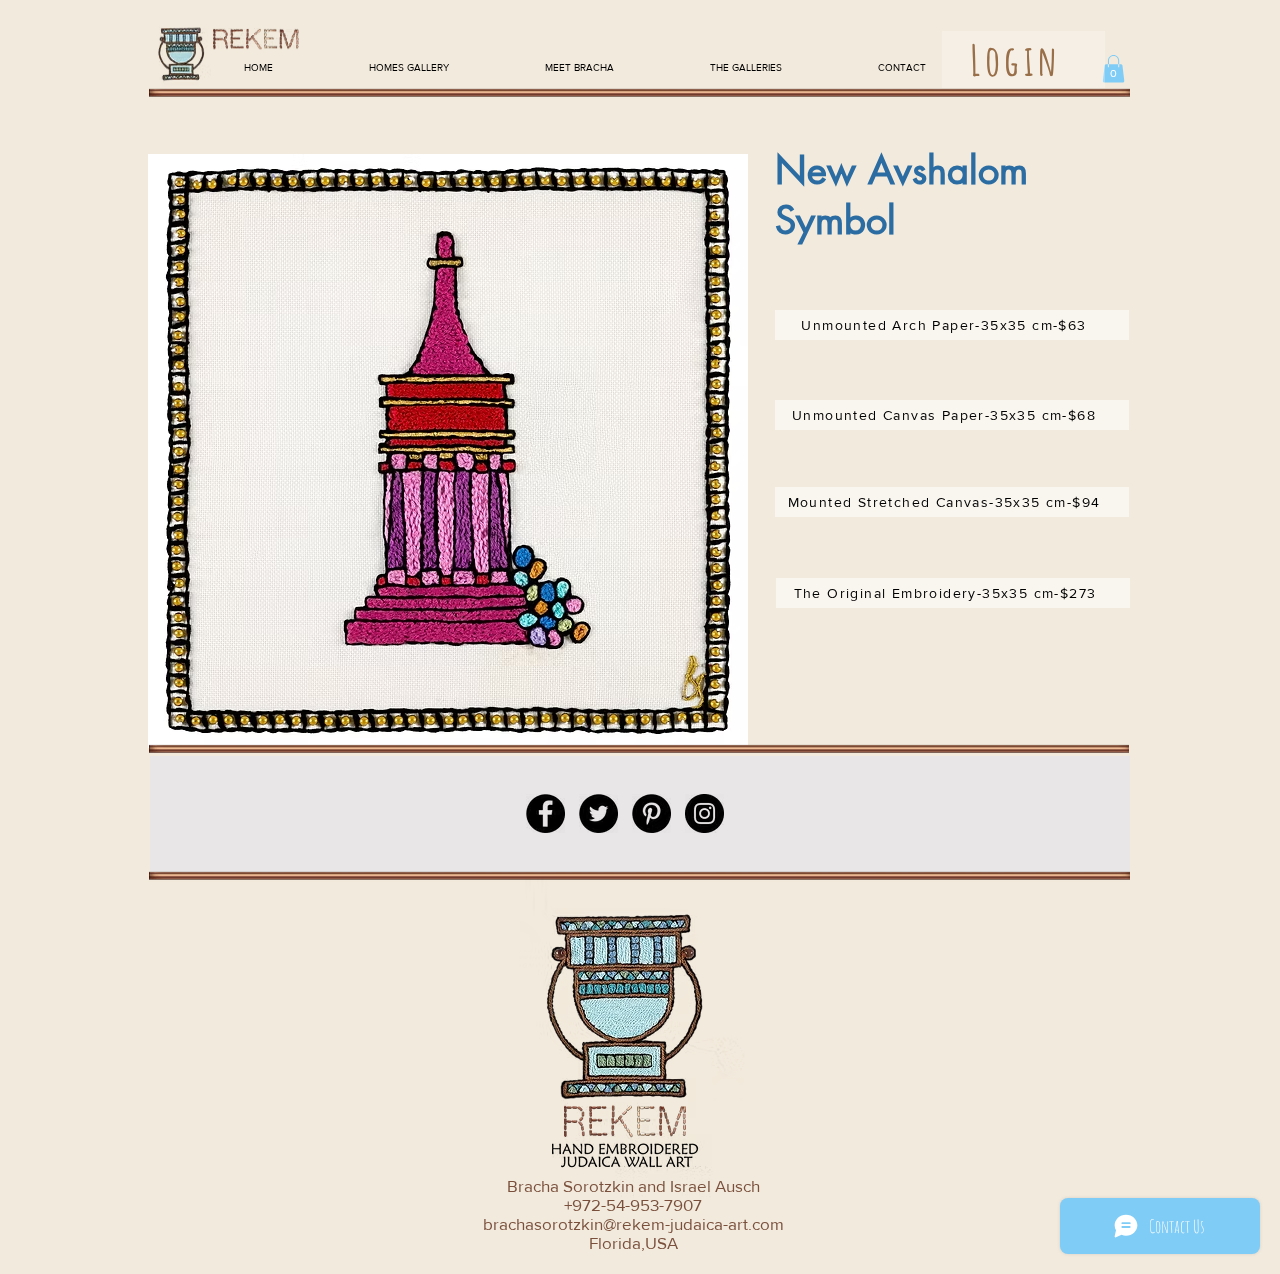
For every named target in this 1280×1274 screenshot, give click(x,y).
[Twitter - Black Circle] (598, 813)
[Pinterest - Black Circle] (651, 813)
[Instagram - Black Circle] (704, 813)
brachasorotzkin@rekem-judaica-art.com (633, 1223)
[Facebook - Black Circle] (545, 813)
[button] (1113, 68)
